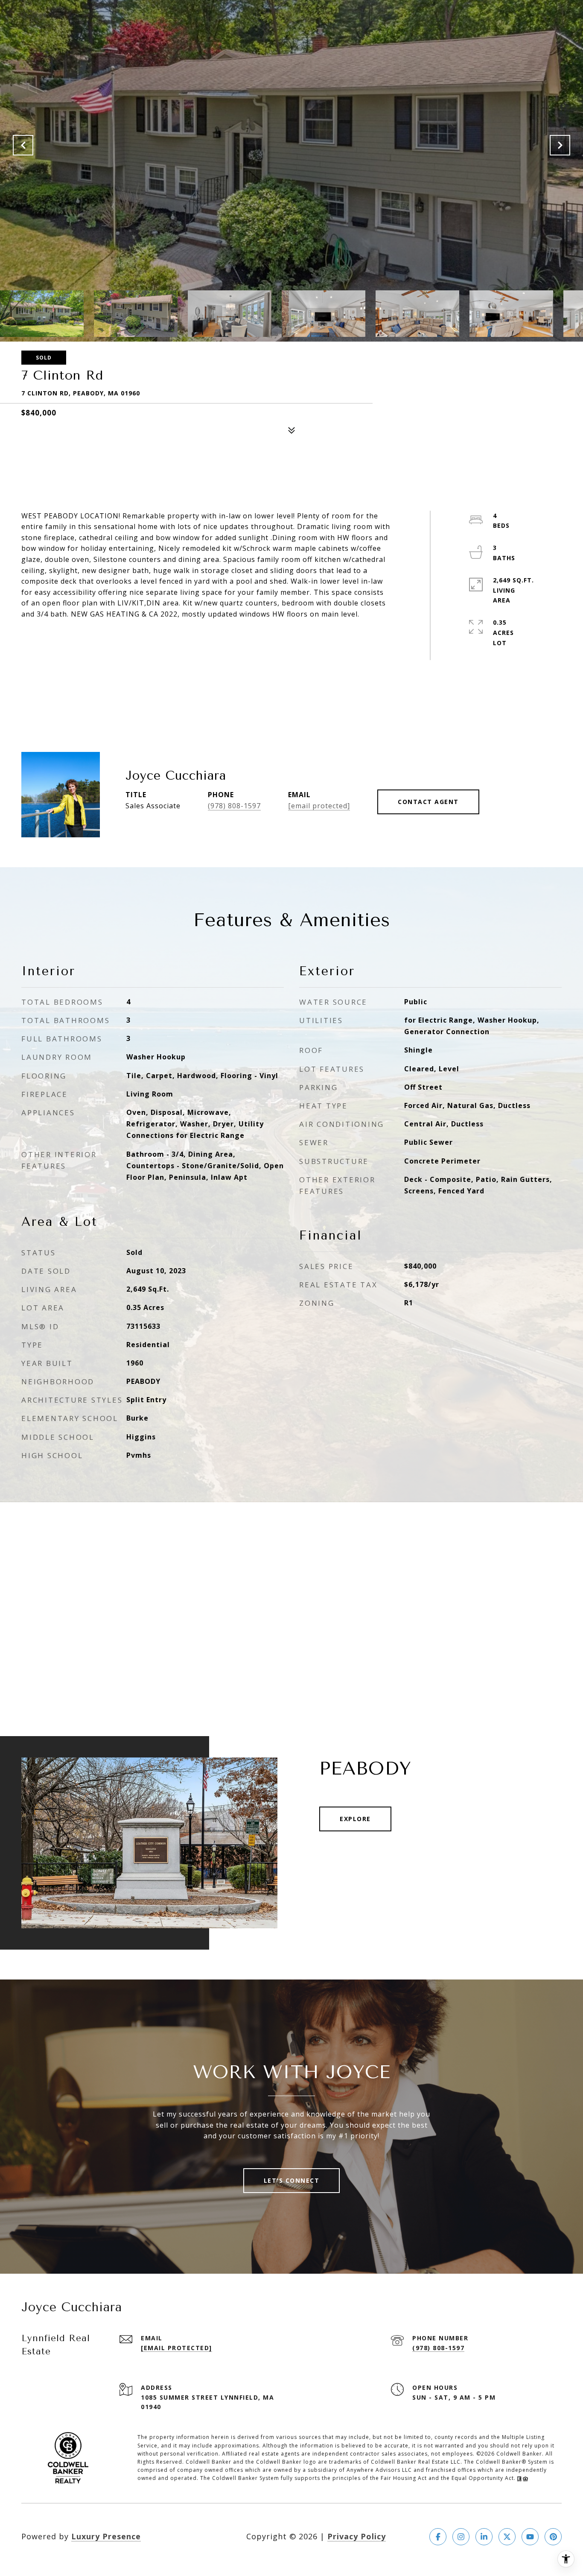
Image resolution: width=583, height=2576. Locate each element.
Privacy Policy (357, 2536)
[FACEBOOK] (438, 2537)
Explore (355, 1819)
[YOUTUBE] (530, 2537)
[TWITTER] (507, 2537)
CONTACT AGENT (428, 802)
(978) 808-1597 (234, 806)
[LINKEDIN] (484, 2537)
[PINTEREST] (553, 2537)
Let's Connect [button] (292, 2180)
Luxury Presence (106, 2536)
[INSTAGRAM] (461, 2537)
